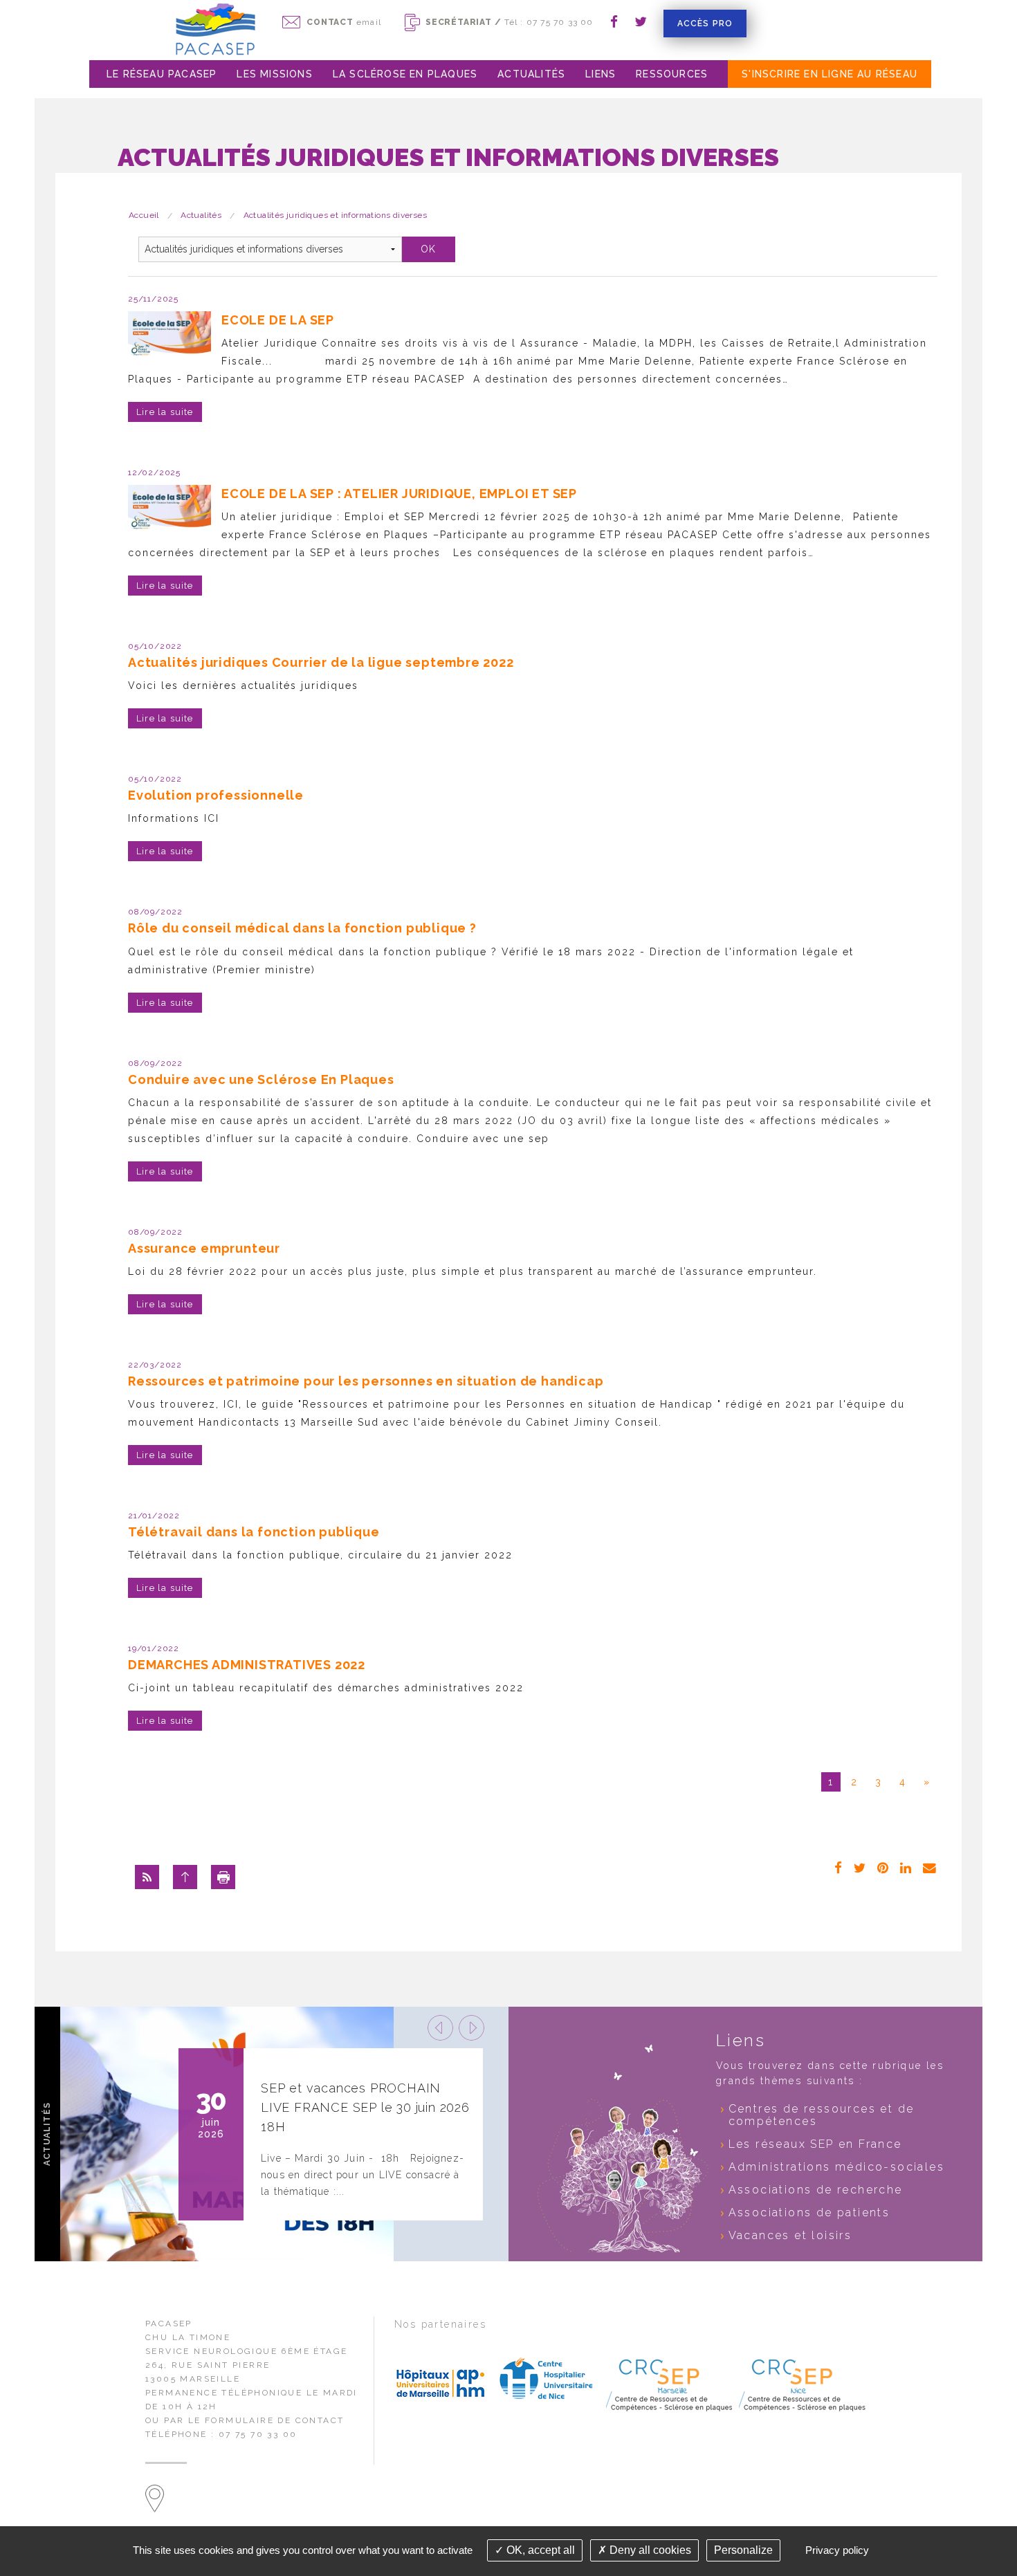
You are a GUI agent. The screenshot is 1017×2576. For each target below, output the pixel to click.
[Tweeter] (860, 1867)
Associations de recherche (816, 2190)
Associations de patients (809, 2212)
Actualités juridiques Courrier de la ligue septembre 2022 (321, 662)
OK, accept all (539, 2550)
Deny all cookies (649, 2550)
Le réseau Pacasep (162, 74)
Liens (601, 74)
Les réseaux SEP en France (815, 2144)
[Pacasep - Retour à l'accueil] (215, 29)
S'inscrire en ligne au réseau (830, 74)
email (344, 22)
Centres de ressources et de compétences (822, 2115)
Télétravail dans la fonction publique (254, 1532)
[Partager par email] (930, 1867)
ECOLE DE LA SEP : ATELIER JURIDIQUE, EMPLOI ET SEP (399, 494)
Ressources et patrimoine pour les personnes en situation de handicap (366, 1381)
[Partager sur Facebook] (839, 1867)
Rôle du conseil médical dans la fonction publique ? (302, 928)
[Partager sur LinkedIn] (906, 1867)
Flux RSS (147, 1877)
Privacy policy (837, 2550)
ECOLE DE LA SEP (278, 320)
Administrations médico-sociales (836, 2167)
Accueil (144, 215)
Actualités (531, 74)
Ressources (672, 74)
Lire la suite (165, 412)
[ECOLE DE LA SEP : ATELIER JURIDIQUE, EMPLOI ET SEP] (169, 507)
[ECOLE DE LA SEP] (169, 333)
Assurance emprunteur (204, 1248)
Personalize (743, 2550)
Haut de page (185, 1877)
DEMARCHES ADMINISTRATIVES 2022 (247, 1665)
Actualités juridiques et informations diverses (335, 215)
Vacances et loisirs (790, 2235)
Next (471, 2028)
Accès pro (705, 24)
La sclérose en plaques (405, 74)
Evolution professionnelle (216, 795)
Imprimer (223, 1877)
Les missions (274, 74)
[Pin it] (883, 1867)
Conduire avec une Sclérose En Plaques (261, 1079)
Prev (440, 2028)
